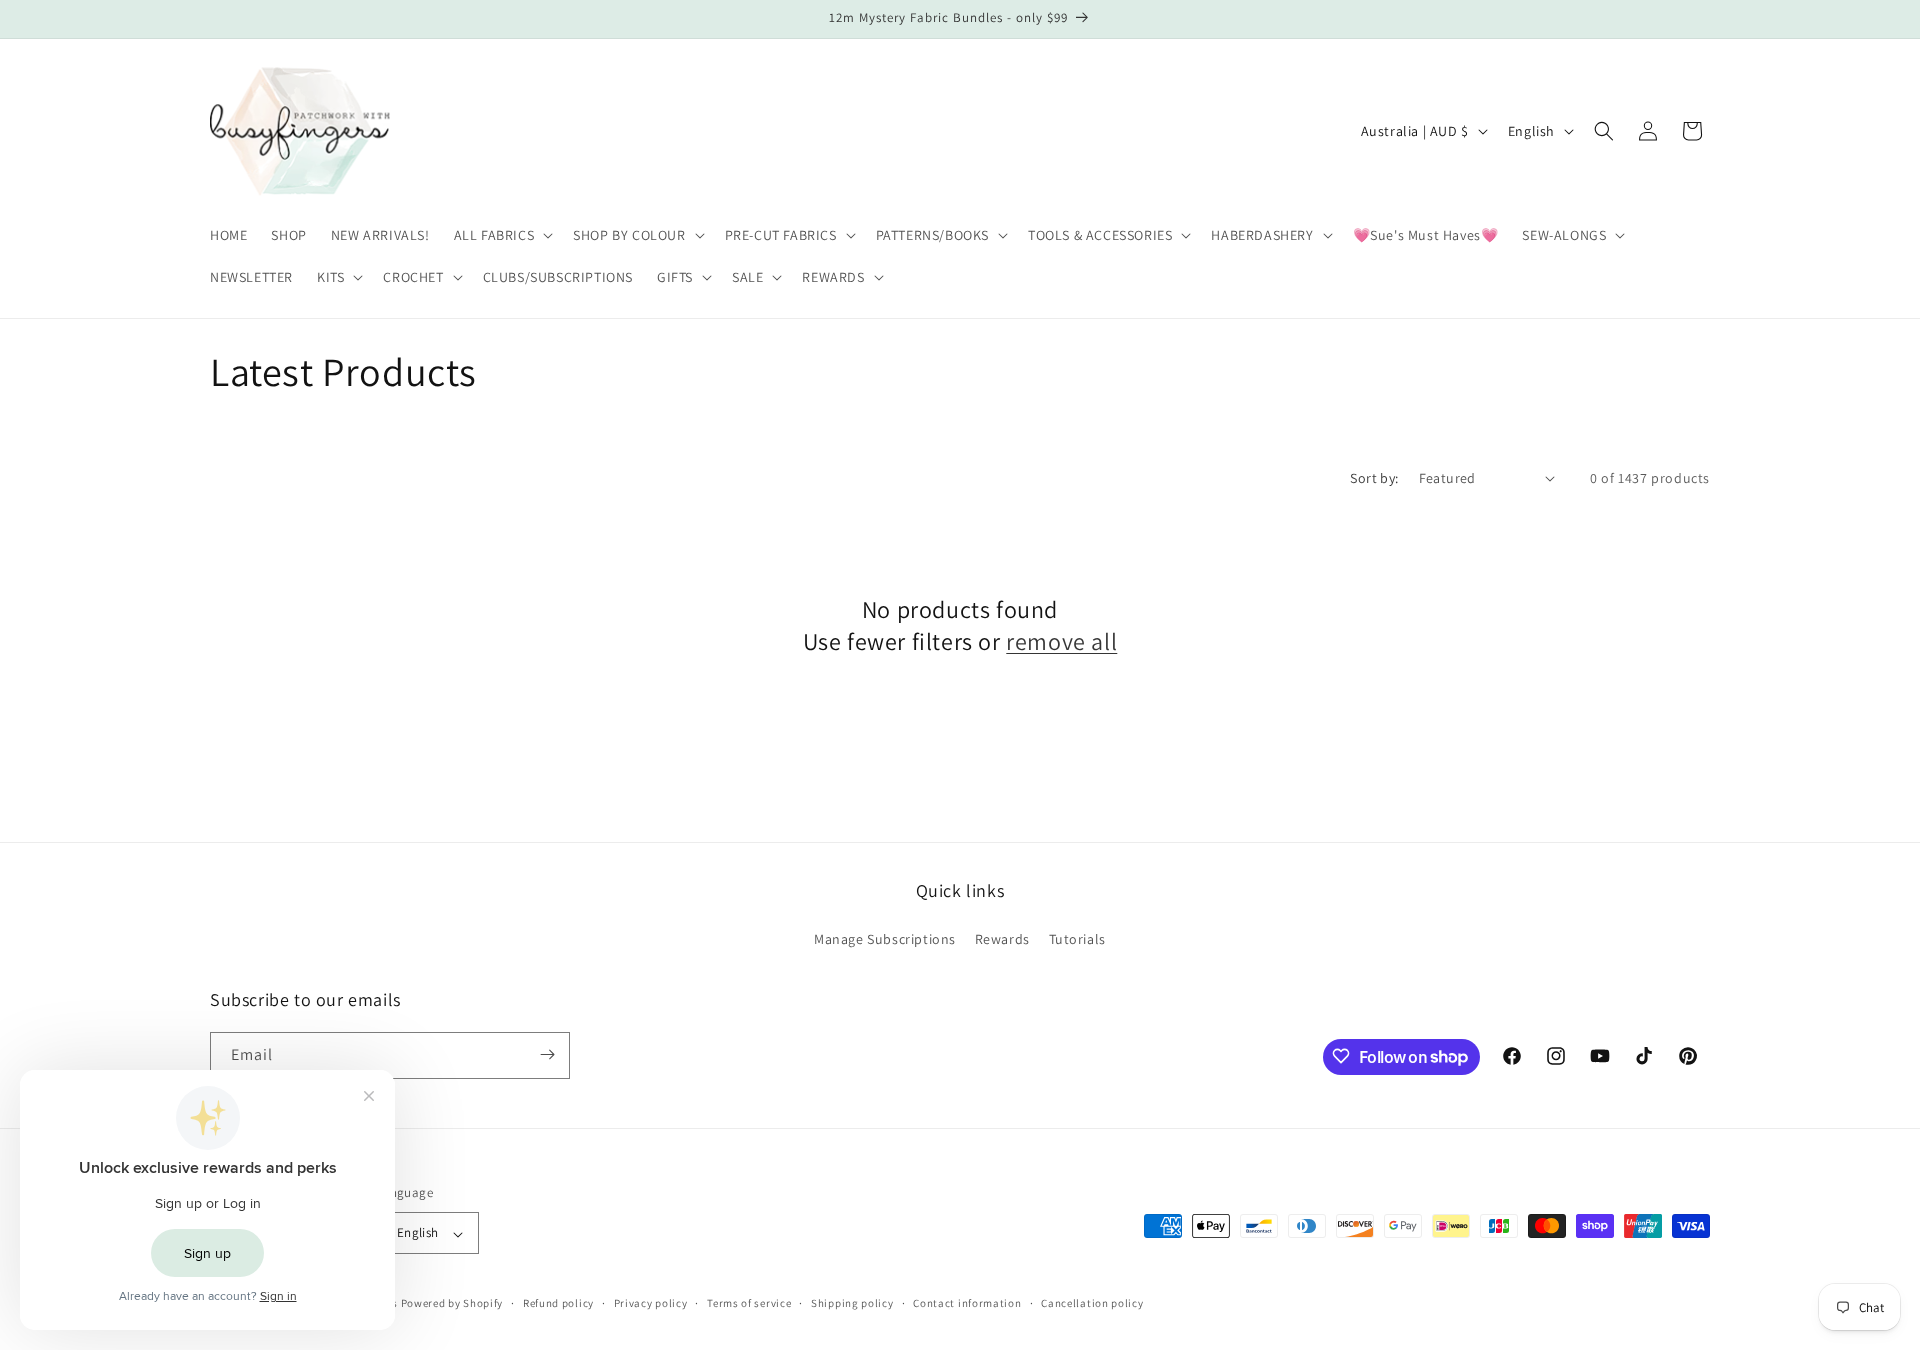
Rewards (1002, 940)
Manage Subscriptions (885, 940)
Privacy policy (651, 1303)
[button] (502, 235)
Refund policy (558, 1303)
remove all (1061, 640)
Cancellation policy (1092, 1303)
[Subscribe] (547, 1054)
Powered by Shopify (452, 1304)
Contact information (967, 1303)
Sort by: (1374, 478)
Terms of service (749, 1303)
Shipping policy (852, 1303)
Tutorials (1077, 940)
